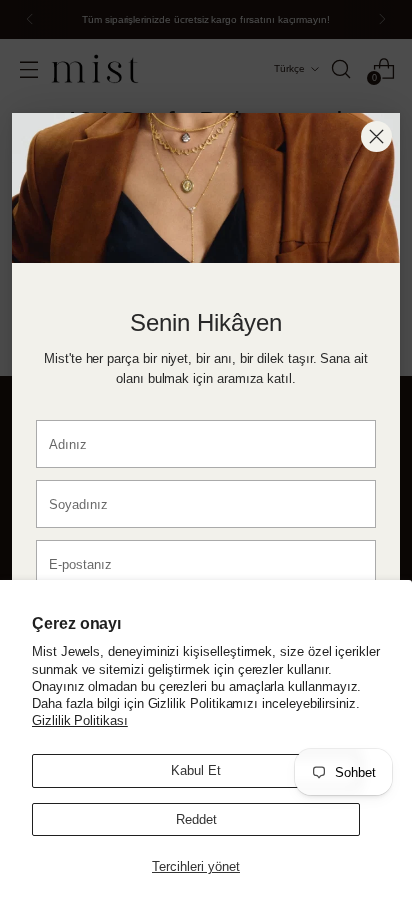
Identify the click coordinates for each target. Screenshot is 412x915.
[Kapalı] (376, 136)
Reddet (196, 819)
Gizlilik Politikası (80, 720)
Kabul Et (196, 770)
